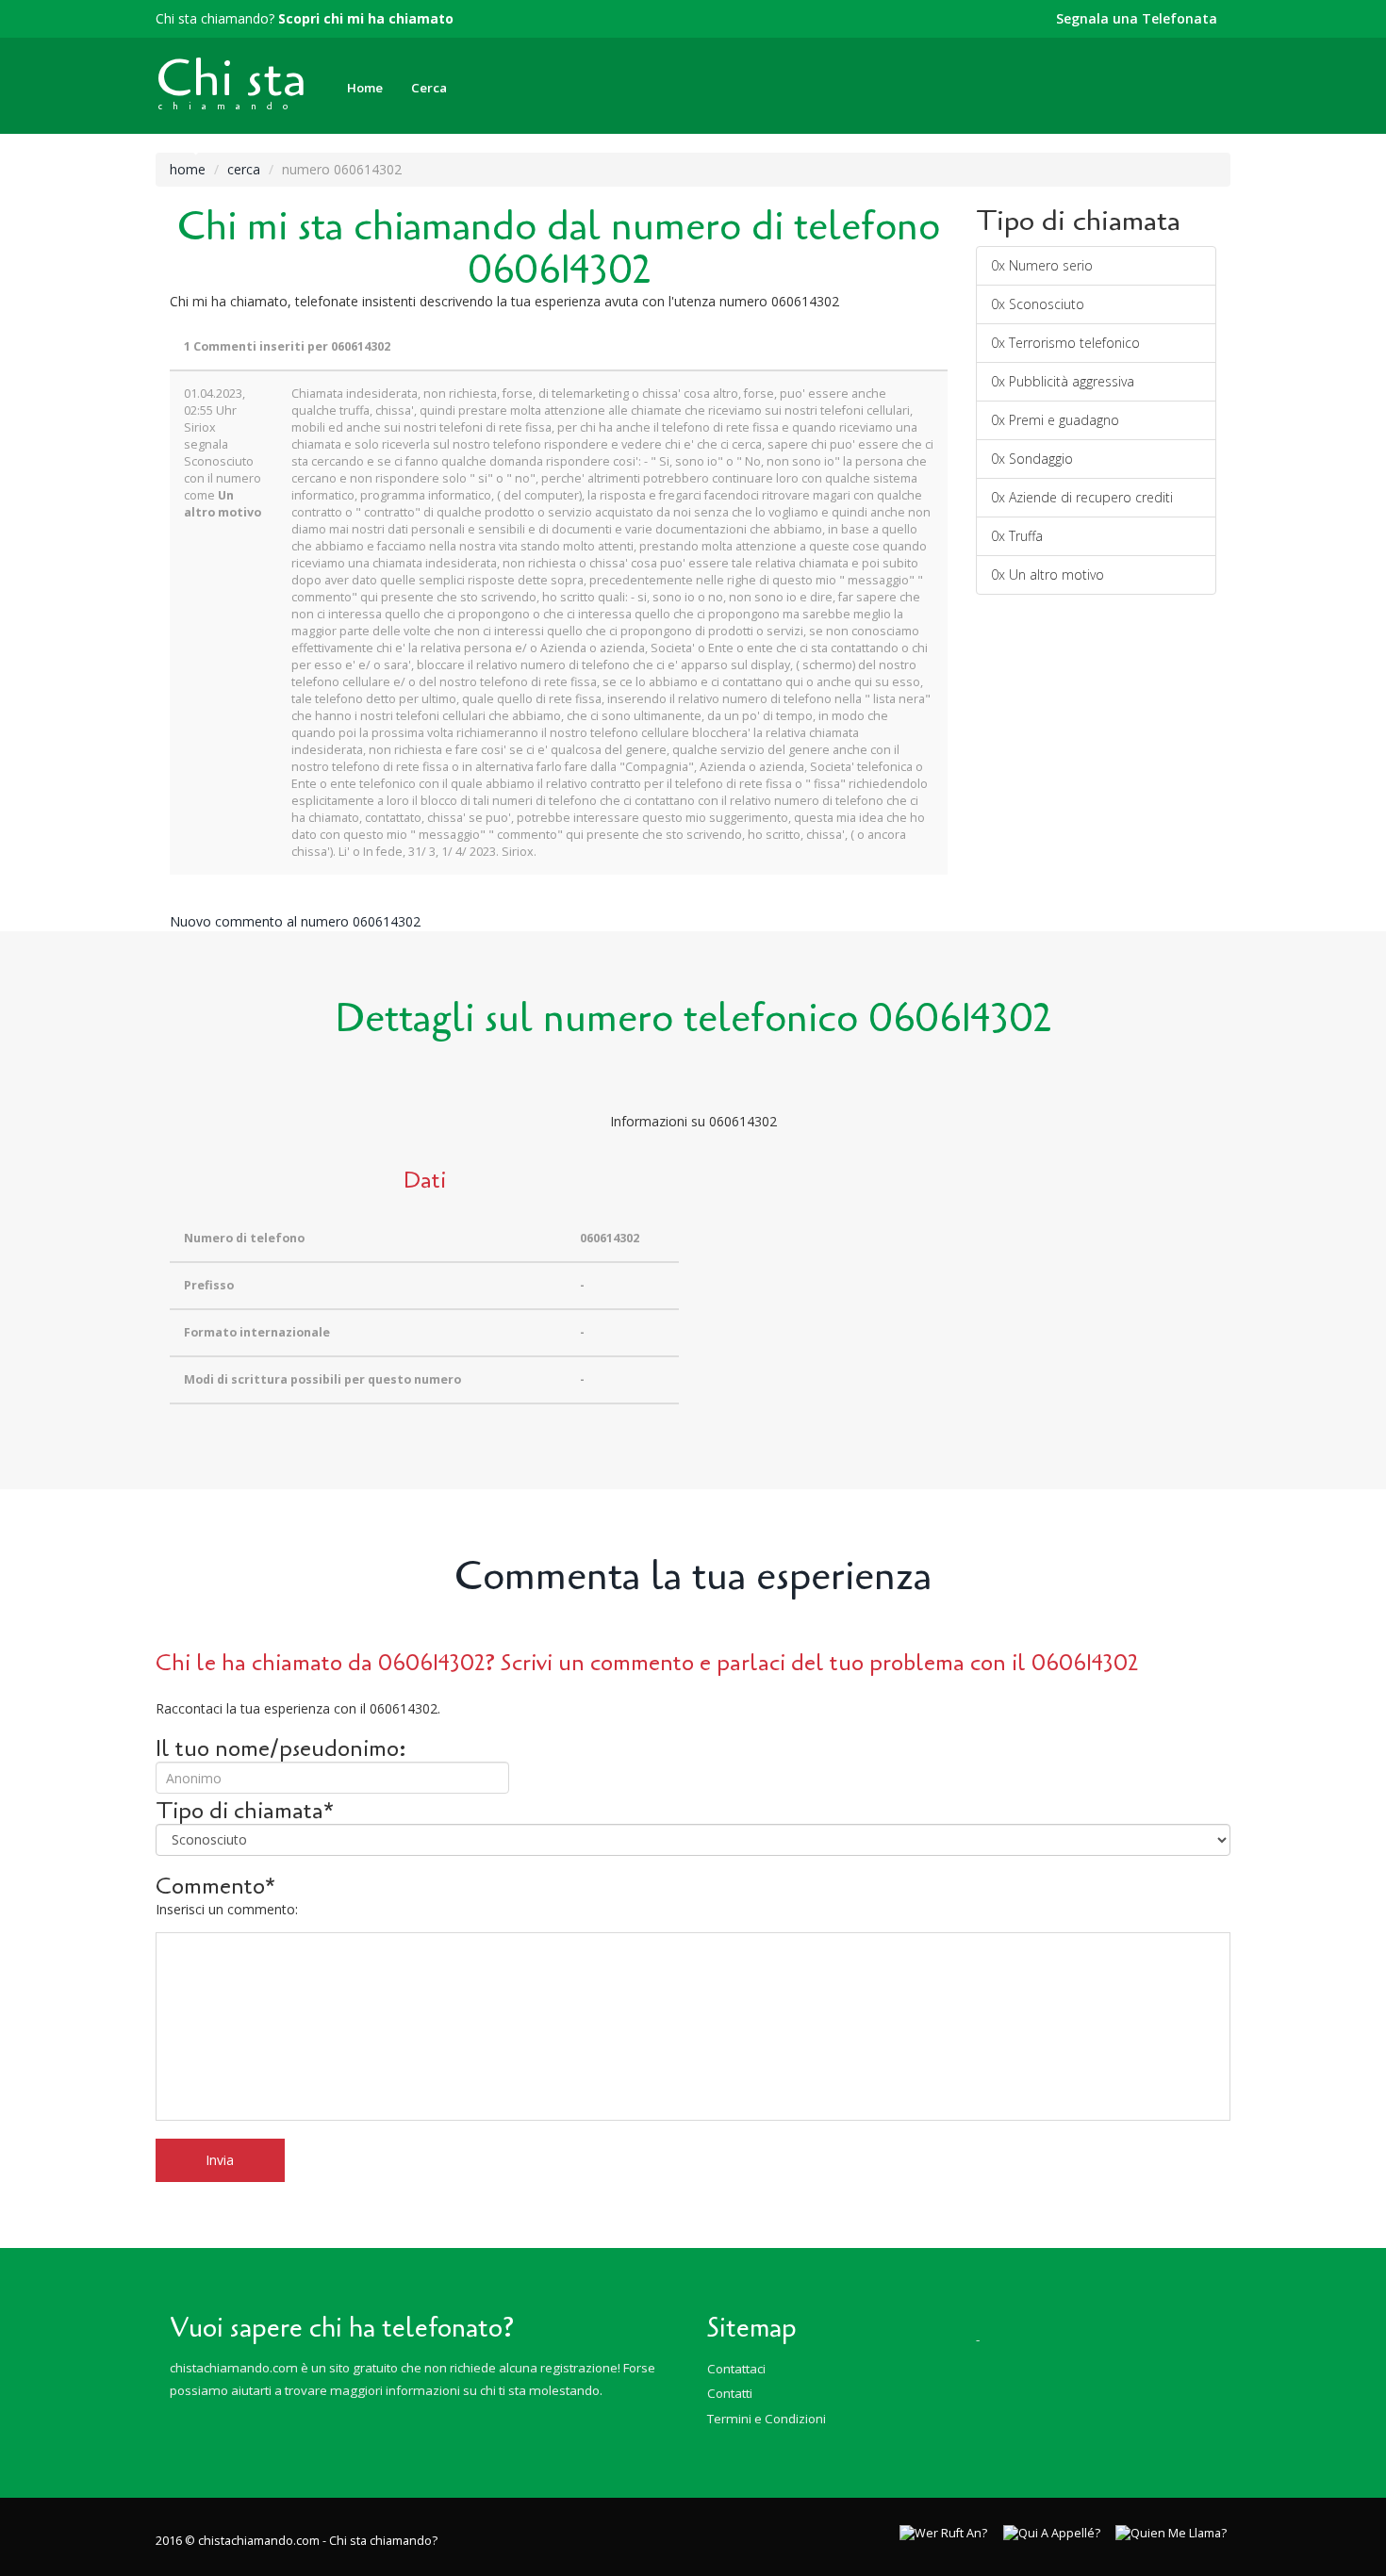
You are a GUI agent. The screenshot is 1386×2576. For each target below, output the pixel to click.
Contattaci (736, 2369)
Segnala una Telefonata (1137, 18)
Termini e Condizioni (767, 2419)
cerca (244, 169)
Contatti (730, 2393)
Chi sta (231, 79)
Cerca (429, 88)
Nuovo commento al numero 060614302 (295, 921)
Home (365, 88)
